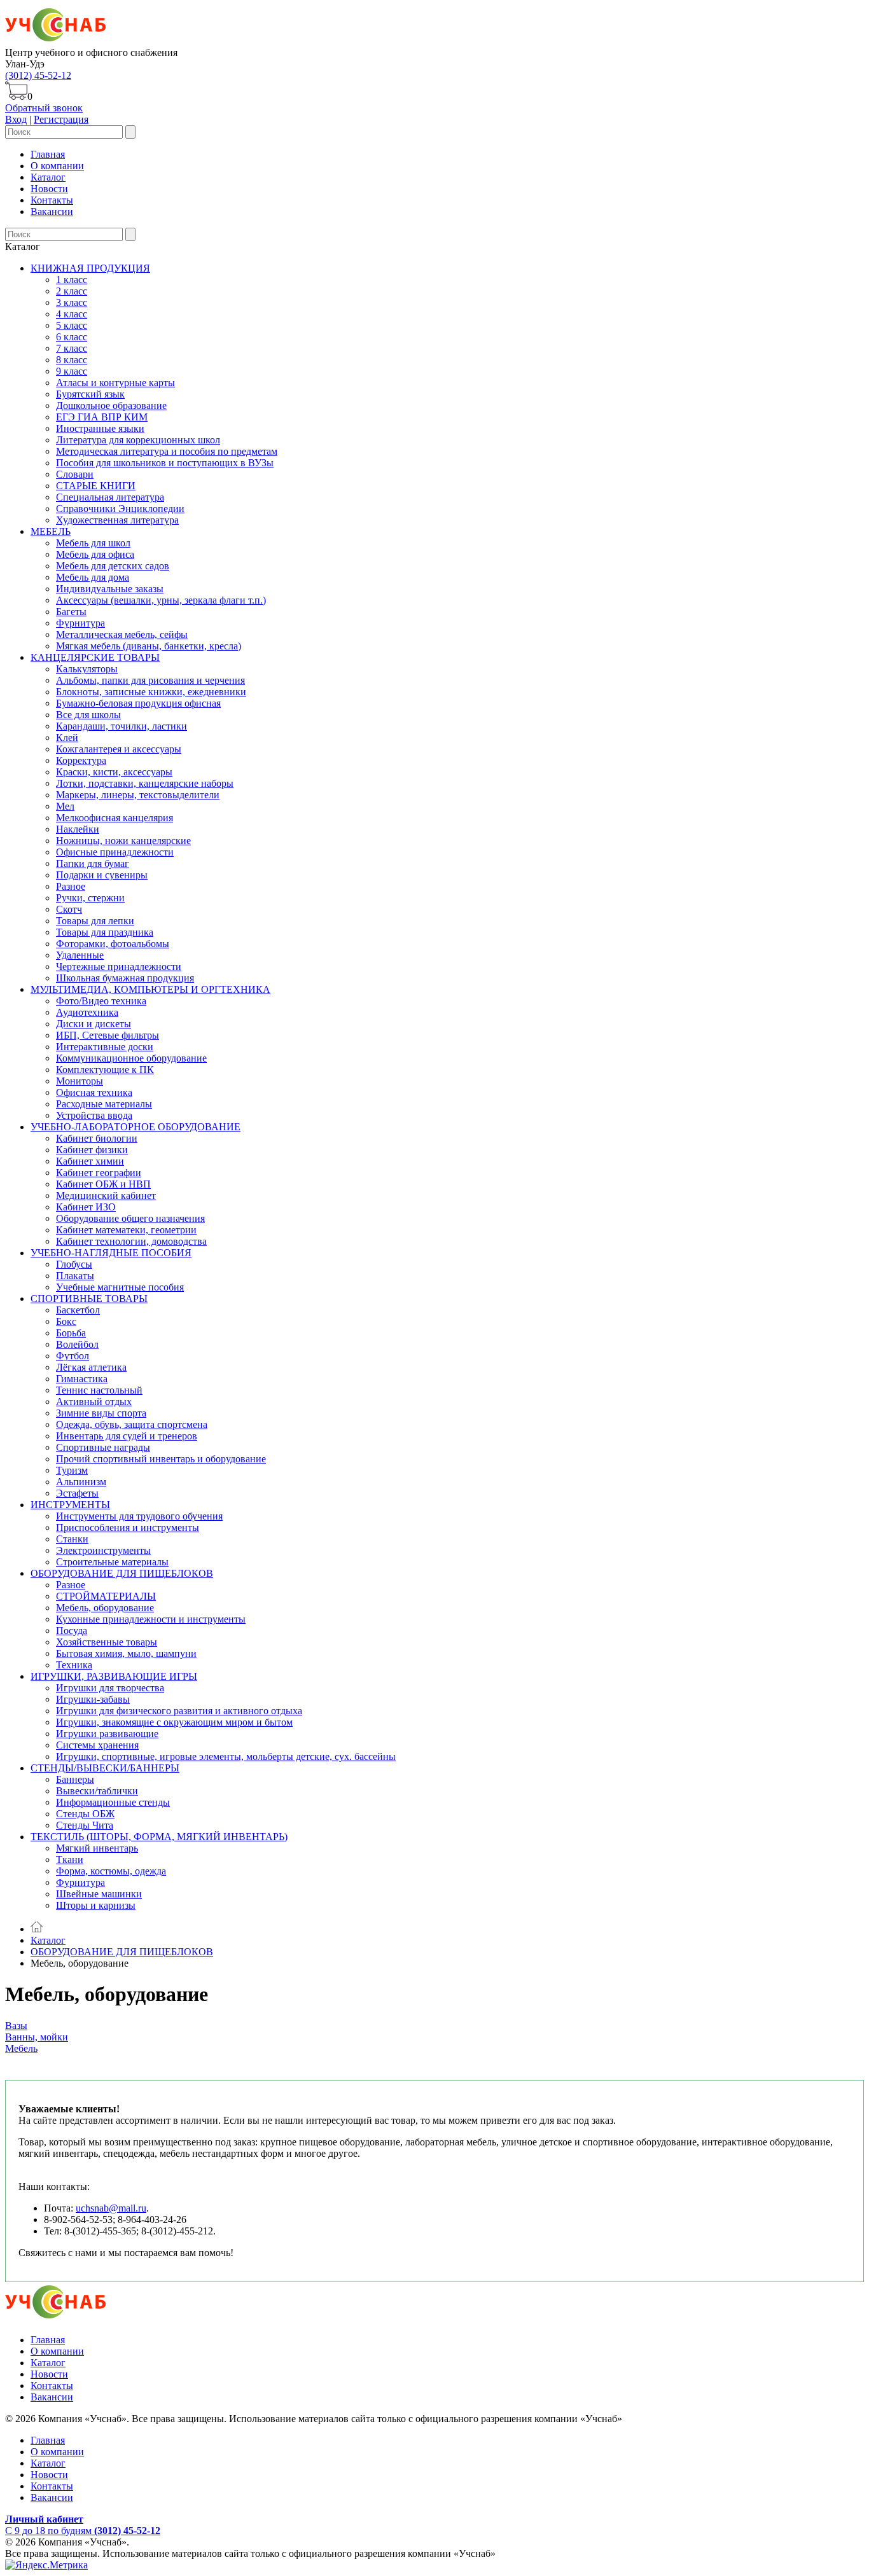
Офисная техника (94, 1092)
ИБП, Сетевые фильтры (108, 1035)
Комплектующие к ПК (105, 1070)
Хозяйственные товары (107, 1642)
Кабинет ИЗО (86, 1207)
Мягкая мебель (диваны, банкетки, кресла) (149, 646)
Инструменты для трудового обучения (139, 1516)
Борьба (71, 1333)
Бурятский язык (90, 394)
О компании (57, 166)
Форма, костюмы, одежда (111, 1871)
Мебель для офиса (95, 554)
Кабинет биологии (97, 1138)
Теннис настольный (99, 1390)
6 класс (72, 337)
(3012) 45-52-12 (38, 75)
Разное (71, 886)
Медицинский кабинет (106, 1195)
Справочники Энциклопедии (120, 509)
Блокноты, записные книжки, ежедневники (151, 692)
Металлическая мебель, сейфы (122, 634)
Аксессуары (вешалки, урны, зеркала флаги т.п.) (161, 600)
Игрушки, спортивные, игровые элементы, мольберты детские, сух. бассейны (226, 1756)
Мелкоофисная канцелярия (115, 818)
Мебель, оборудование (105, 1608)
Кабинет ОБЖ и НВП (103, 1184)
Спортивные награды (103, 1447)
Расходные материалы (104, 1104)
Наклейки (78, 829)
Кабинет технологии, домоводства (131, 1241)
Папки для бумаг (93, 863)
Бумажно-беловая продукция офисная (138, 703)
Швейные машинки (99, 1894)
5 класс (72, 325)
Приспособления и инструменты (128, 1527)
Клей (67, 737)
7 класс (72, 348)
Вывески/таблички (97, 1791)
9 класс (72, 371)
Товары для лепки (95, 921)
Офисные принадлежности (115, 852)
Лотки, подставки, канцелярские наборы (145, 783)
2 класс (72, 291)
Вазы (16, 2025)
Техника (74, 1665)
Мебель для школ (93, 543)
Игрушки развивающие (107, 1734)
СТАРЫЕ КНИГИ (96, 486)
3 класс (72, 302)
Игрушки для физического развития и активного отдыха (179, 1711)
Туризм (72, 1470)
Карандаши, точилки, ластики (122, 726)
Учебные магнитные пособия (120, 1287)
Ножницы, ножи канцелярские (123, 841)
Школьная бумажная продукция (125, 978)
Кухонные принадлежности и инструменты (151, 1619)
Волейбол (77, 1344)
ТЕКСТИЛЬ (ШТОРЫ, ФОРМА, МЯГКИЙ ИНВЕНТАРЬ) (159, 1837)
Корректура (81, 760)
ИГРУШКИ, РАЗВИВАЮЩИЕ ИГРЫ (114, 1676)
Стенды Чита (85, 1825)
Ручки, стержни (90, 898)
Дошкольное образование (111, 405)
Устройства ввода (94, 1115)
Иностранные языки (100, 428)
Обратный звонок (44, 108)
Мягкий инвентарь (97, 1848)
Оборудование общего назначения (130, 1218)
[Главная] (37, 1929)
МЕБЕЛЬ (51, 531)
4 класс (72, 314)
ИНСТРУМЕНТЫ (70, 1505)
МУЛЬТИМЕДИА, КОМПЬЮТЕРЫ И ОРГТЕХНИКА (150, 989)
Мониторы (80, 1081)
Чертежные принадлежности (119, 966)
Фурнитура (80, 623)
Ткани (70, 1859)
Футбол (73, 1356)
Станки (72, 1539)
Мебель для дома (93, 577)
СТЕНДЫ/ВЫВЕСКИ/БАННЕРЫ (105, 1768)
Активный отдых (94, 1402)
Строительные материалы (112, 1562)
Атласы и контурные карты (115, 383)
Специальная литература (110, 497)
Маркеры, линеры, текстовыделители (138, 795)
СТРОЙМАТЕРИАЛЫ (106, 1596)
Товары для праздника (105, 932)
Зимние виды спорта (101, 1413)
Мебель (21, 2048)
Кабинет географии (99, 1173)
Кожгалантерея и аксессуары (119, 749)
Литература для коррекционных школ (138, 440)
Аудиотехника (87, 1012)
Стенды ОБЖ (85, 1814)
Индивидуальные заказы (110, 589)
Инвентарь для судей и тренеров (127, 1436)
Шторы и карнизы (96, 1905)
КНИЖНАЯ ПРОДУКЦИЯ (90, 268)
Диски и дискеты (94, 1024)
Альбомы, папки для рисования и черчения (150, 680)
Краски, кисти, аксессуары (114, 772)
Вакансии (52, 211)
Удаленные (80, 955)
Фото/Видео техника (101, 1001)
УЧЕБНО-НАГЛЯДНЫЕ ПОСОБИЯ (111, 1253)
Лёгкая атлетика (91, 1367)
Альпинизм (81, 1482)
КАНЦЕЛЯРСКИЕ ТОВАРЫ (95, 657)
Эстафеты (77, 1493)
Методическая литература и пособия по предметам (167, 451)
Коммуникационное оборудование (131, 1058)
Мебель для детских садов (113, 566)
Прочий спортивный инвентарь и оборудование (161, 1459)
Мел (65, 806)
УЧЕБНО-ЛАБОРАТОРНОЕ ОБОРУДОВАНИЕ (136, 1127)
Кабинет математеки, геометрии (126, 1230)
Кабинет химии (90, 1161)
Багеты (71, 612)
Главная (48, 154)
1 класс (72, 280)
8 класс (72, 360)
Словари (75, 474)
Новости (49, 189)
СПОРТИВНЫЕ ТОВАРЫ (89, 1298)
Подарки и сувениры (102, 875)
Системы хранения (97, 1745)
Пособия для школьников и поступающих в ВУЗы (165, 463)
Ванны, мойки (37, 2037)
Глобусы (74, 1264)
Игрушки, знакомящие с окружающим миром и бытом (174, 1722)
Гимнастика (82, 1379)
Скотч (69, 909)
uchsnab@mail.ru (111, 2208)
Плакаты (75, 1276)
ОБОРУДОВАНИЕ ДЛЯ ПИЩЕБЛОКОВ (122, 1573)
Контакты (52, 200)
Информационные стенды (113, 1802)
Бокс (66, 1321)
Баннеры (75, 1779)
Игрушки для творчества (110, 1688)
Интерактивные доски (105, 1047)
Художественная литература (117, 520)
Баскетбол (78, 1310)
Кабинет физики (92, 1150)
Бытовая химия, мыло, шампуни (126, 1653)
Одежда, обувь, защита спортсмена (132, 1424)
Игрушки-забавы (93, 1699)
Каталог (48, 177)
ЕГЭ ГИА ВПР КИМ (102, 417)
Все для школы (88, 715)
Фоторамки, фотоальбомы (113, 944)
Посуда (72, 1631)
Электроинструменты (103, 1550)
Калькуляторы (87, 669)
